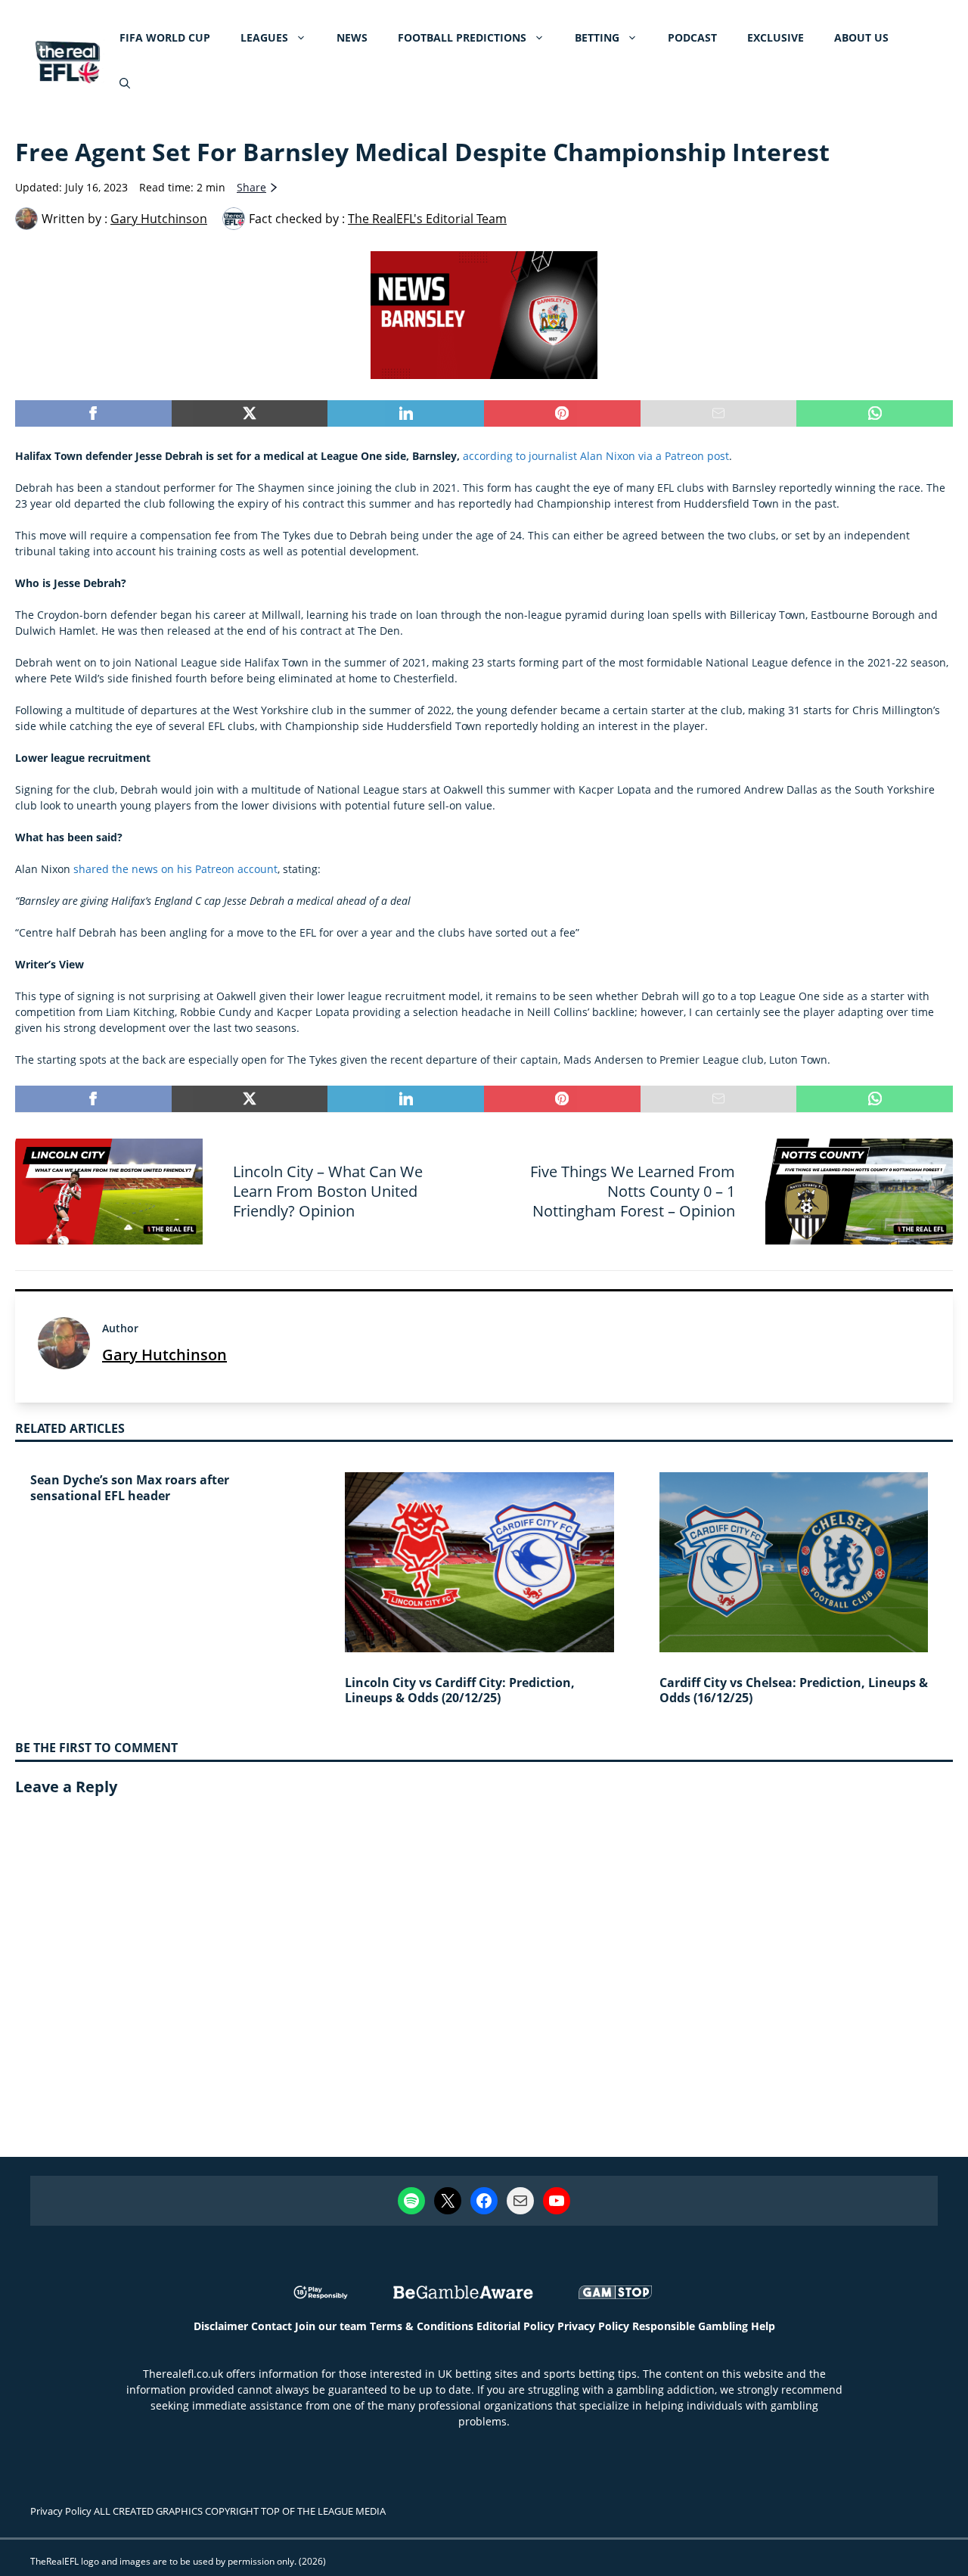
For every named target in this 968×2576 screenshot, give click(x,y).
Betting (597, 37)
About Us (861, 37)
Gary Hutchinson (164, 1355)
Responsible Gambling (690, 2326)
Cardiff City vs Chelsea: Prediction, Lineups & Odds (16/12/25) (794, 1690)
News (352, 37)
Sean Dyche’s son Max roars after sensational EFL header (130, 1488)
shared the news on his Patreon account (175, 869)
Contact (271, 2326)
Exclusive (776, 37)
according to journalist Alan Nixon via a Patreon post (596, 456)
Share (251, 187)
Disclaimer (221, 2326)
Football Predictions (462, 37)
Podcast (692, 37)
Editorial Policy (515, 2326)
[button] (125, 83)
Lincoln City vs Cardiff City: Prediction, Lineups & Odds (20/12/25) (460, 1690)
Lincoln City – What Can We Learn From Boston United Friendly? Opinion (328, 1191)
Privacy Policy (593, 2326)
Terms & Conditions (422, 2326)
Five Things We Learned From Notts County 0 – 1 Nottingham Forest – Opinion (633, 1191)
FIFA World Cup (165, 37)
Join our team (331, 2326)
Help (763, 2326)
